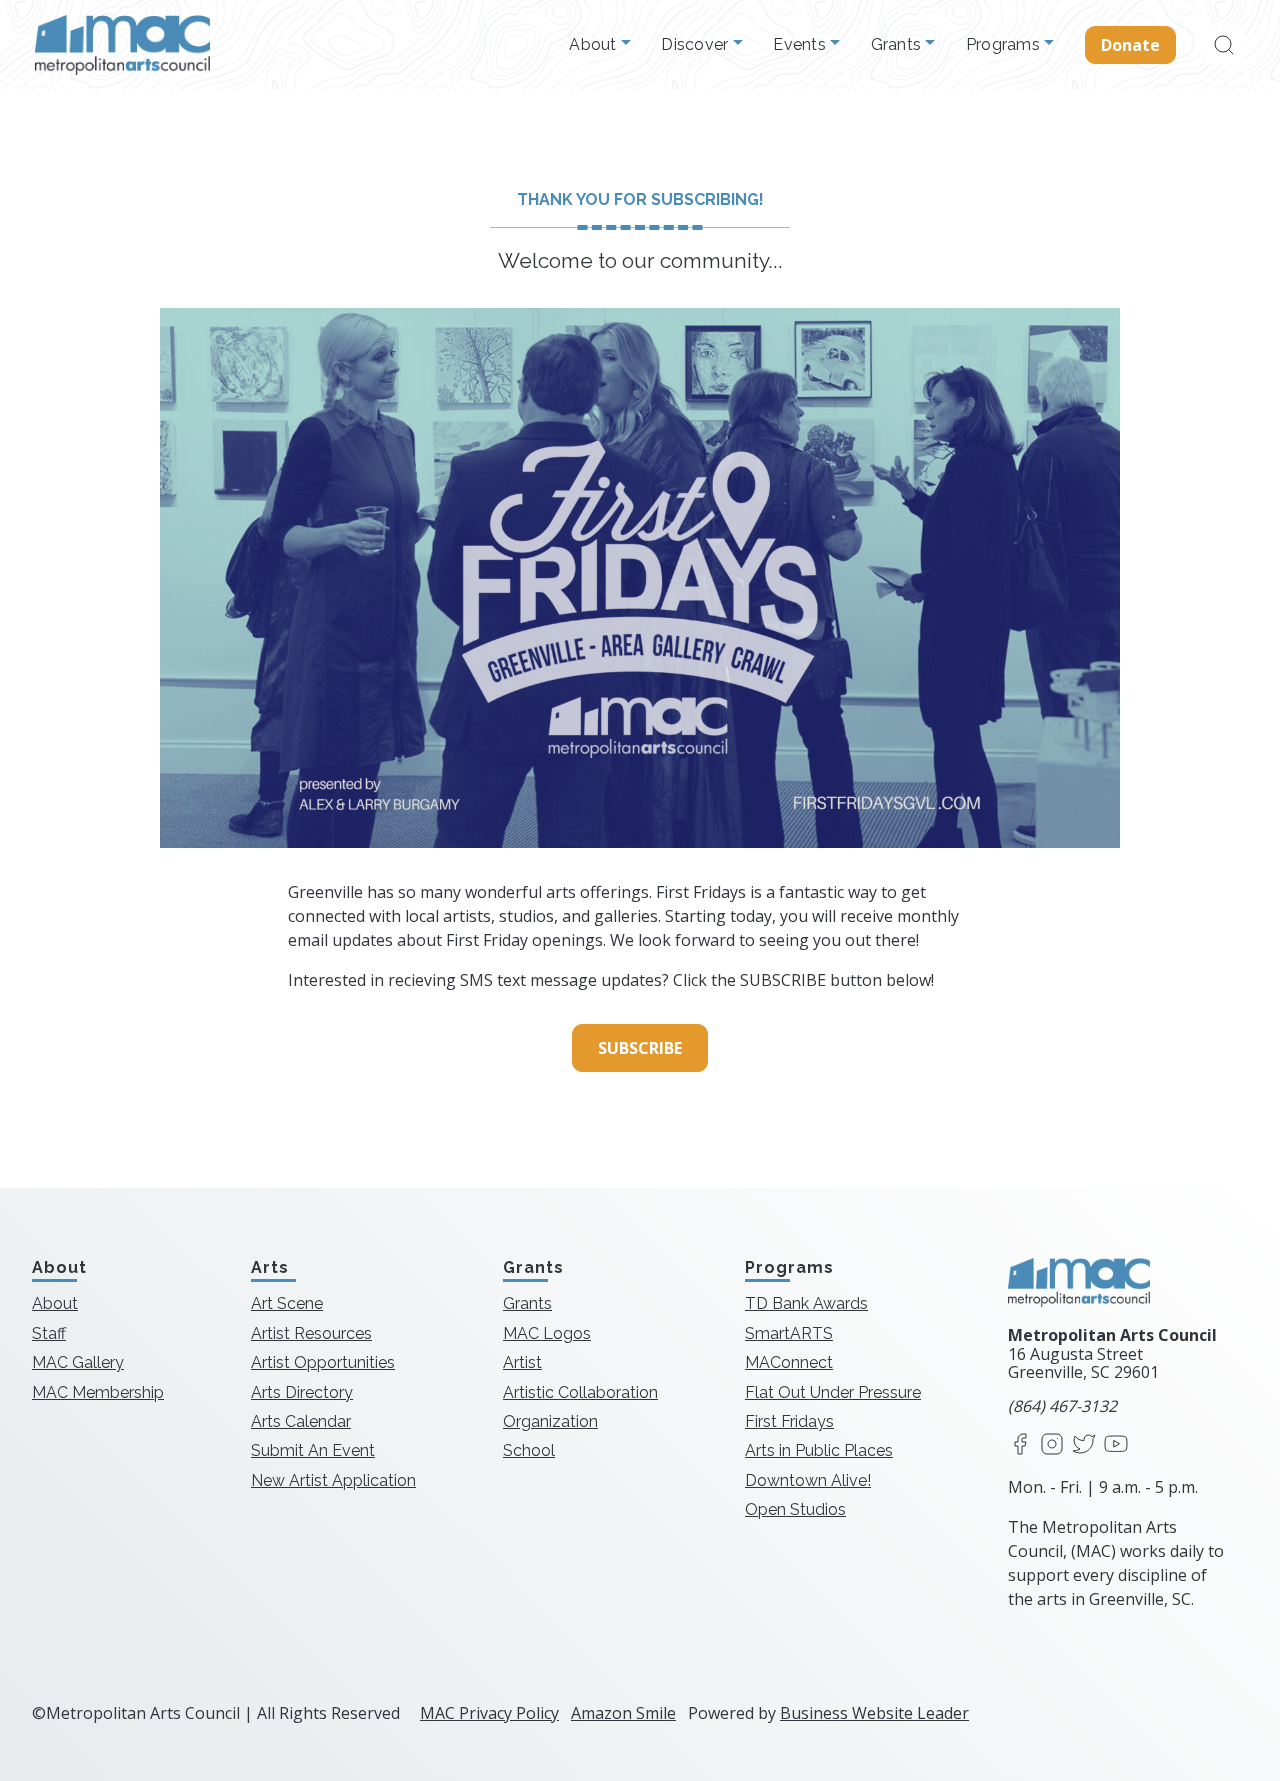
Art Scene (287, 1303)
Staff (49, 1333)
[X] (1084, 1445)
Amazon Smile (623, 1713)
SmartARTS (789, 1333)
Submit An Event (313, 1450)
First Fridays (789, 1421)
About (595, 45)
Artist (522, 1362)
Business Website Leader (874, 1713)
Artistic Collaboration (580, 1392)
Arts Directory (302, 1392)
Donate (1131, 45)
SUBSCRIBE (640, 1048)
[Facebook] (1020, 1445)
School (529, 1450)
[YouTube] (1116, 1445)
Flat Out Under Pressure (833, 1392)
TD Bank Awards (806, 1303)
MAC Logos (547, 1333)
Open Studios (795, 1509)
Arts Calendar (301, 1421)
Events (801, 45)
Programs (1005, 45)
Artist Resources (311, 1333)
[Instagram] (1052, 1445)
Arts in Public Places (819, 1450)
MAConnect (789, 1362)
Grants (898, 45)
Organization (550, 1421)
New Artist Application (333, 1480)
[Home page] (122, 45)
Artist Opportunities (323, 1362)
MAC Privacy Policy (489, 1713)
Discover (696, 45)
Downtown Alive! (808, 1480)
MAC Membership (98, 1392)
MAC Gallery (78, 1362)
